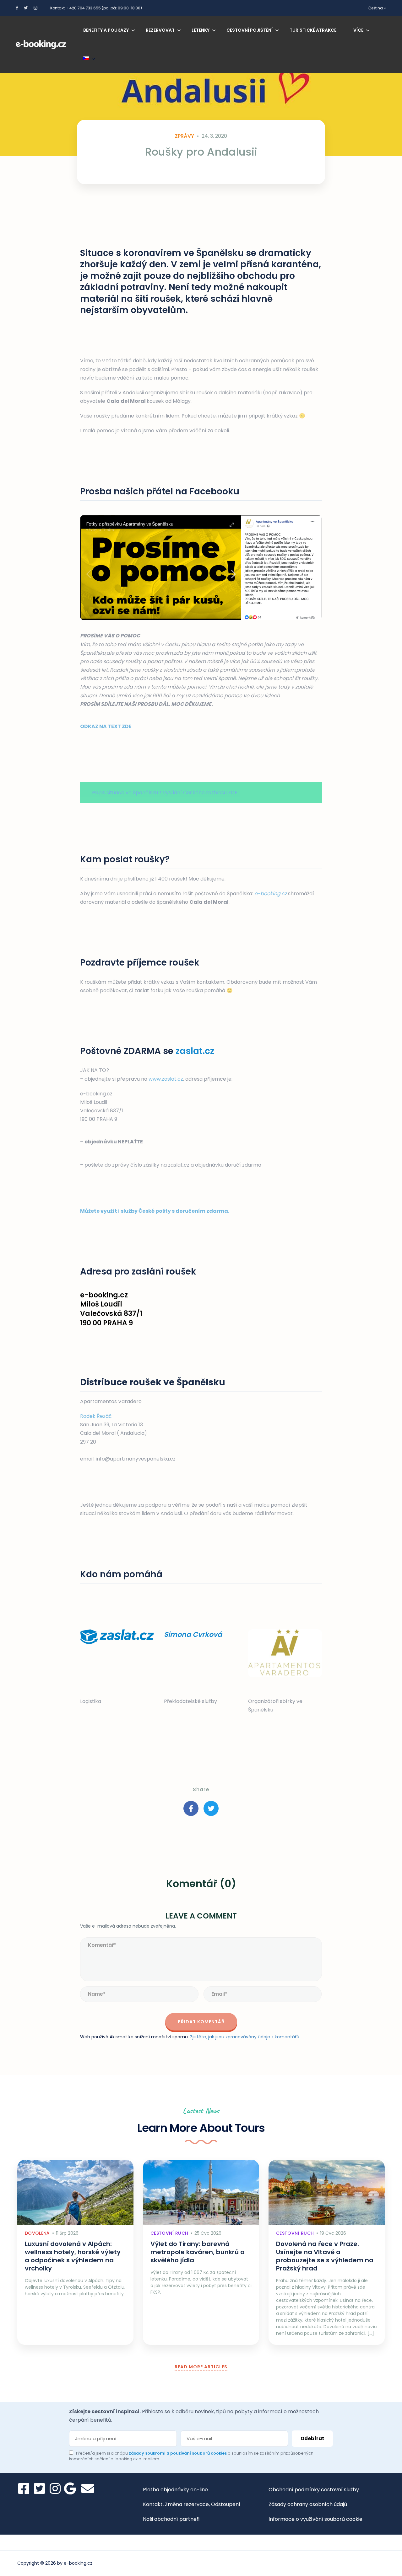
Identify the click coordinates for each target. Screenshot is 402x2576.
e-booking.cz (271, 894)
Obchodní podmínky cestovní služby (314, 2490)
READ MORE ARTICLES (201, 2367)
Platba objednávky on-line (175, 2490)
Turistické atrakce (313, 30)
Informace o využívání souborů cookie (315, 2519)
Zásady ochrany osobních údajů (308, 2504)
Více (358, 30)
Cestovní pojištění (250, 30)
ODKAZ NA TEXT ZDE (106, 726)
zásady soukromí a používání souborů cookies (178, 2453)
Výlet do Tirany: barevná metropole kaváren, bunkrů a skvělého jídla (198, 2252)
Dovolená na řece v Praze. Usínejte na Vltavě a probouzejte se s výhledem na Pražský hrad (325, 2256)
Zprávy (185, 136)
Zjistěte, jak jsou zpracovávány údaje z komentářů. (245, 2037)
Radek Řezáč (96, 1416)
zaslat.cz (195, 1051)
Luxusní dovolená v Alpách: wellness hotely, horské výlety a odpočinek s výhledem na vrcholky (73, 2256)
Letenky (201, 30)
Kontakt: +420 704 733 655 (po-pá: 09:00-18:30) (96, 8)
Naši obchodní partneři (171, 2519)
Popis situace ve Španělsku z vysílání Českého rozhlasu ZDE (165, 793)
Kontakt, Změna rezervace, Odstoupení (192, 2504)
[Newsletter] (88, 2488)
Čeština (376, 8)
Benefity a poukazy (106, 30)
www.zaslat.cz (166, 1079)
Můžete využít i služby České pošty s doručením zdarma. (155, 1211)
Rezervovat (160, 30)
